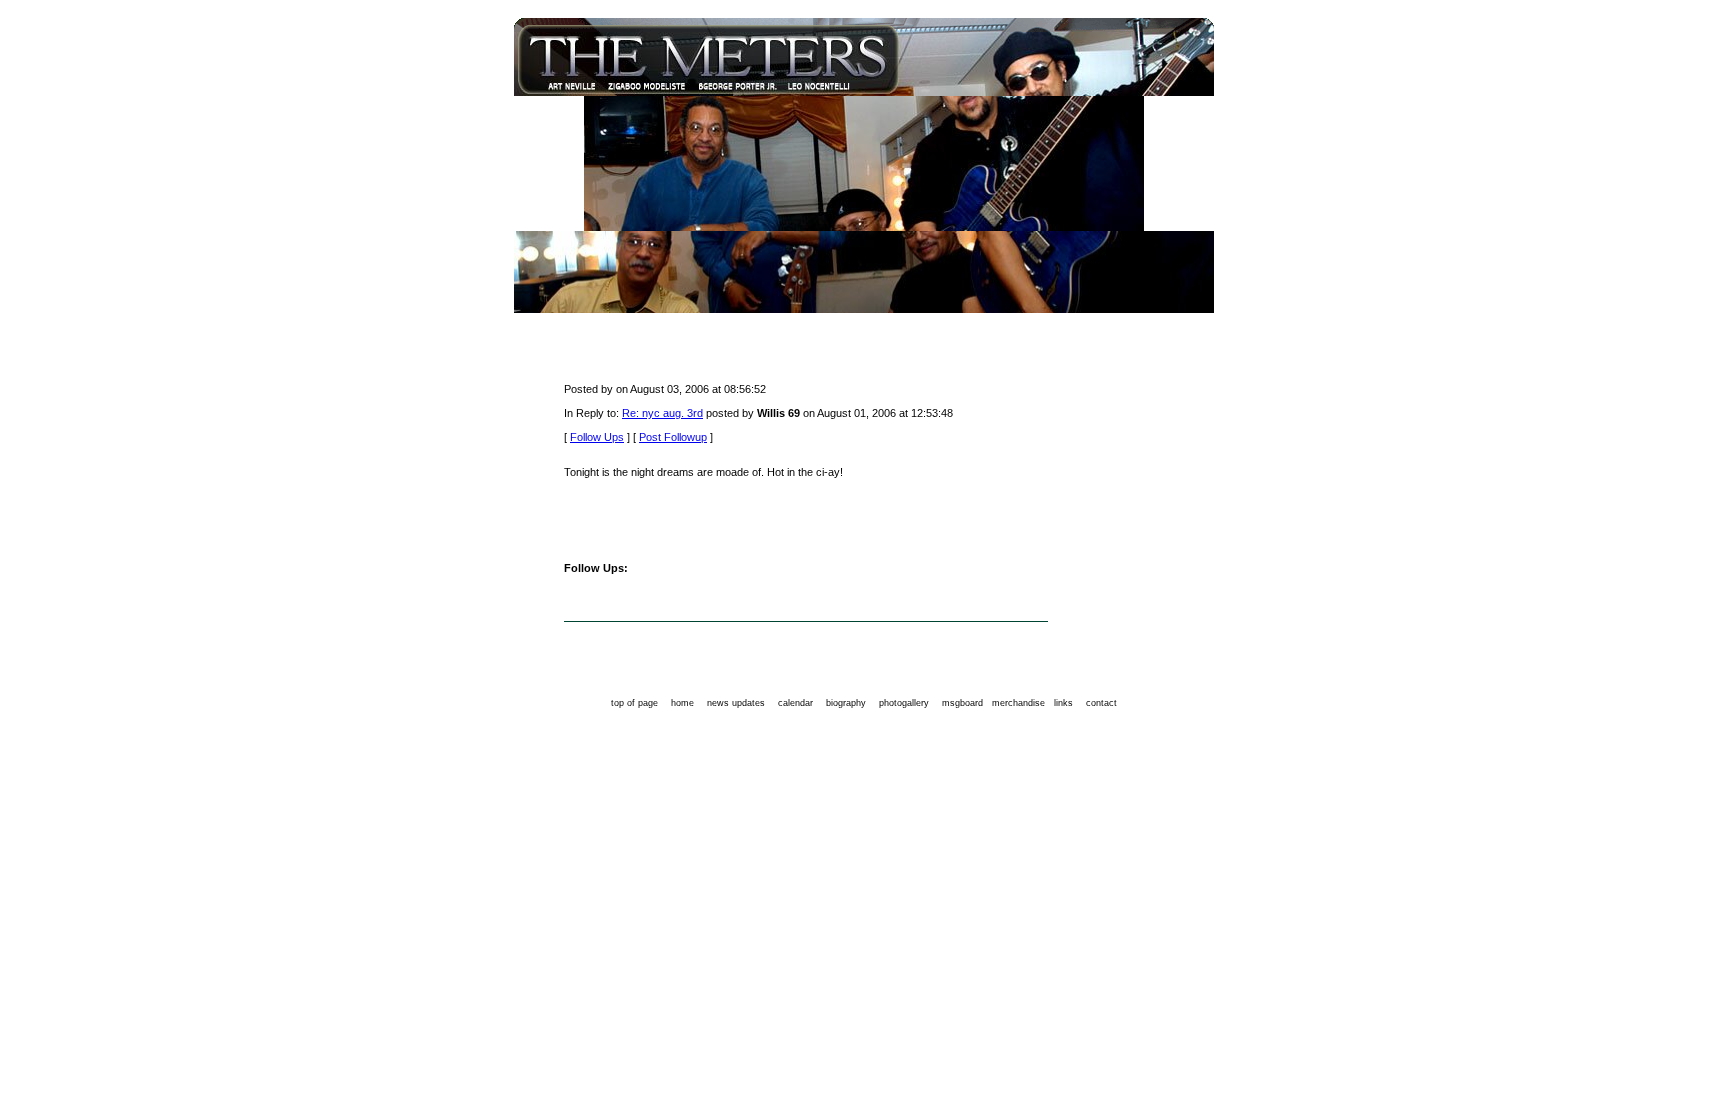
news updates (736, 703)
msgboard (962, 703)
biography (846, 703)
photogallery (904, 703)
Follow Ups (597, 437)
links (1063, 703)
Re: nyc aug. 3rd (662, 413)
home (682, 703)
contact (1101, 703)
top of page (634, 703)
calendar (795, 703)
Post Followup (673, 437)
